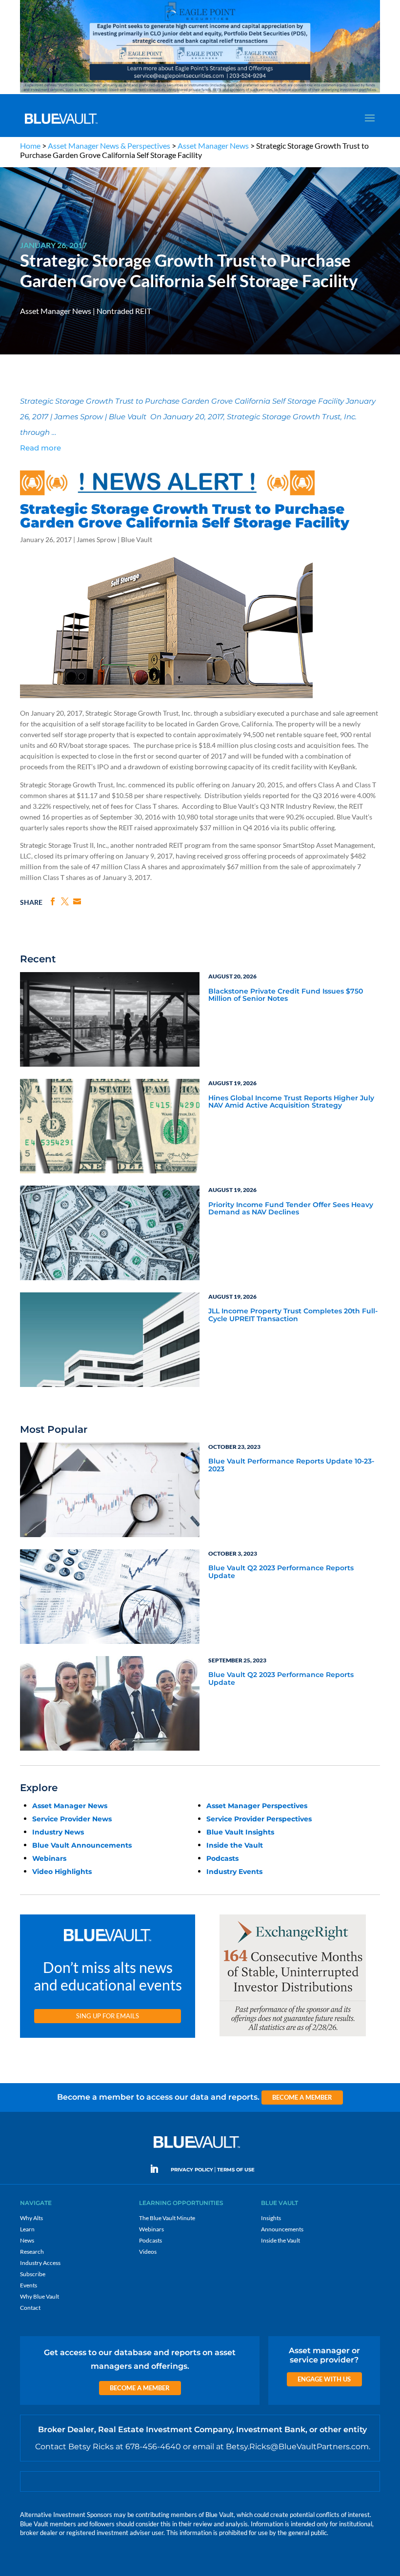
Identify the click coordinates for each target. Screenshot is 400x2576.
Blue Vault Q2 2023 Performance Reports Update (281, 1572)
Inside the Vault (235, 1845)
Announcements (282, 2229)
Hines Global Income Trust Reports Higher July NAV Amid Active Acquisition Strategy (291, 1102)
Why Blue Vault (40, 2296)
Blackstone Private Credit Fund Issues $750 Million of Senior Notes (286, 995)
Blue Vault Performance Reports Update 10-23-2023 (291, 1465)
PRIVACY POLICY (192, 2170)
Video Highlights (62, 1872)
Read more (40, 448)
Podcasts (222, 1858)
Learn (27, 2229)
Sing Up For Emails (108, 2016)
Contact (30, 2308)
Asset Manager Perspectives (257, 1806)
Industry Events (234, 1872)
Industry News (58, 1832)
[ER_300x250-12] (293, 2037)
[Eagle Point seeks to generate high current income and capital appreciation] (200, 92)
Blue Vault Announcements (82, 1845)
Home (30, 146)
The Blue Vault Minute (167, 2218)
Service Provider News (72, 1819)
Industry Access (40, 2263)
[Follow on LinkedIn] (158, 2169)
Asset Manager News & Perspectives (109, 146)
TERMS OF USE (236, 2170)
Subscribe (33, 2274)
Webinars (49, 1858)
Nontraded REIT (124, 311)
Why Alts (31, 2218)
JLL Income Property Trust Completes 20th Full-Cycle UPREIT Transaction (293, 1315)
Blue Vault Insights (240, 1832)
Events (29, 2285)
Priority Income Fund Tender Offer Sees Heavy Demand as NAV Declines (291, 1209)
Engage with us (324, 2379)
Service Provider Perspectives (259, 1819)
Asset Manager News (213, 146)
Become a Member (302, 2097)
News (27, 2240)
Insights (271, 2218)
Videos (148, 2252)
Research (32, 2252)
